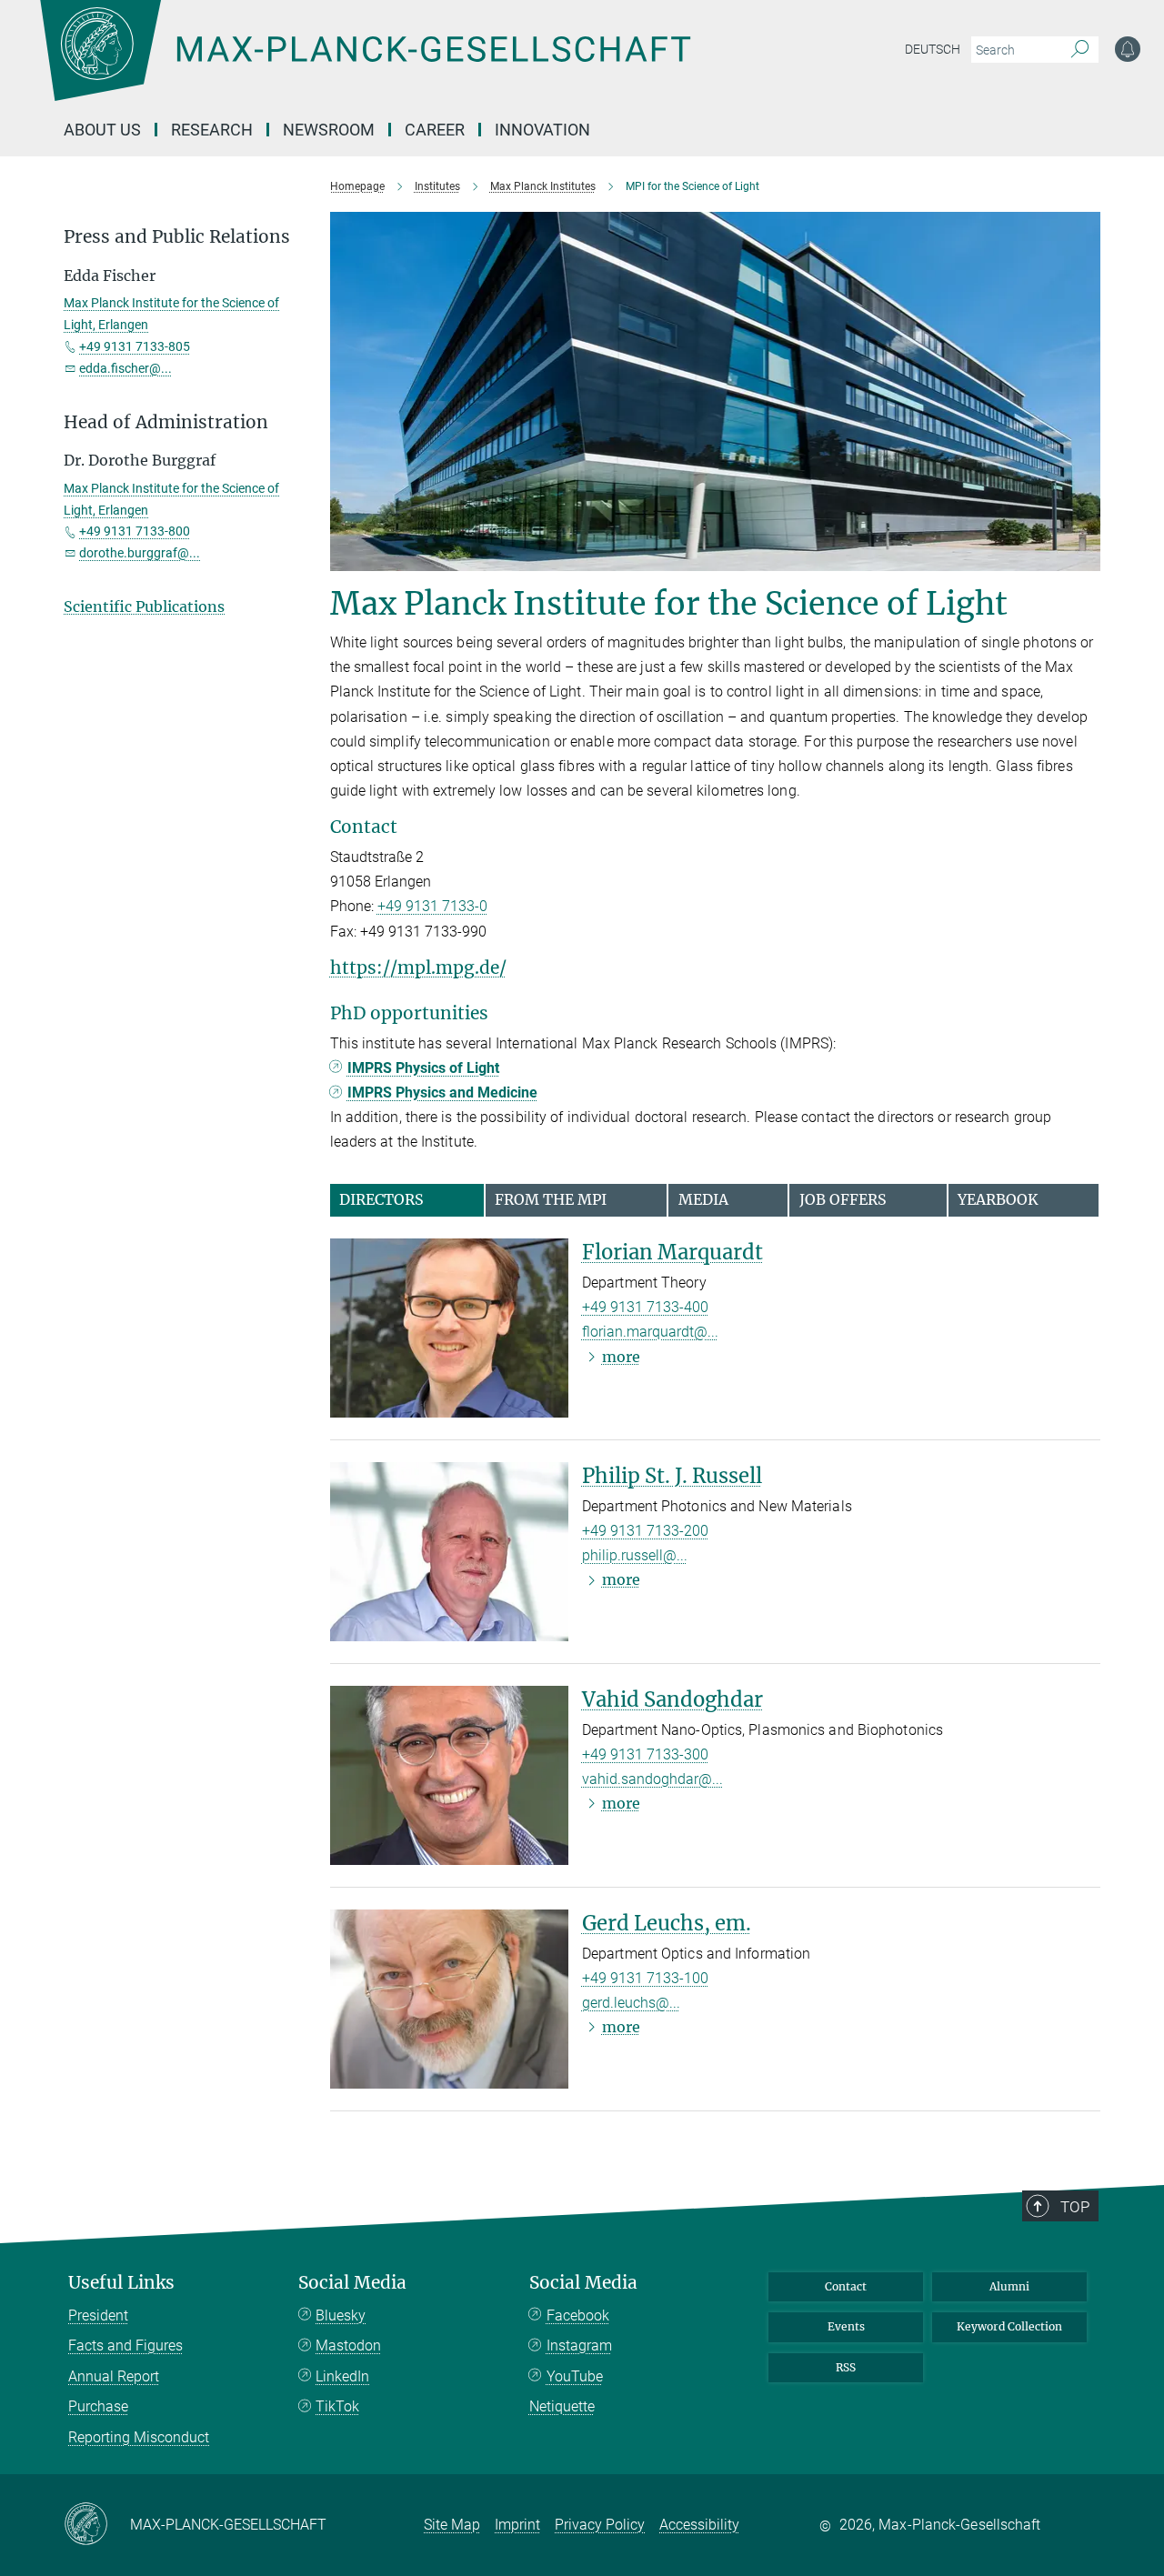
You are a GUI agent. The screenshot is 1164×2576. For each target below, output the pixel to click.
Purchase (98, 2406)
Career (435, 130)
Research (212, 130)
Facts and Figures (125, 2345)
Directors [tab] (381, 1199)
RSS (846, 2367)
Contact (846, 2286)
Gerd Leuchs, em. (667, 1923)
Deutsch (933, 49)
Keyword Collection (1009, 2326)
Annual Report (114, 2376)
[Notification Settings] (1128, 49)
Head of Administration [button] (166, 422)
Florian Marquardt (672, 1252)
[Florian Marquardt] (449, 1328)
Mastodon (348, 2345)
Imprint (517, 2525)
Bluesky (341, 2315)
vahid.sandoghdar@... (652, 1779)
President (98, 2315)
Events (846, 2326)
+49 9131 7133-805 (135, 346)
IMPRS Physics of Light (423, 1068)
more (621, 1357)
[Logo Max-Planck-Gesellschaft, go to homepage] (365, 64)
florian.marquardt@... (650, 1332)
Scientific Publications (144, 606)
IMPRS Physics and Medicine (442, 1093)
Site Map (452, 2525)
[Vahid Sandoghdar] (449, 1775)
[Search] (1080, 50)
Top (1075, 2207)
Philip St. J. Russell (672, 1476)
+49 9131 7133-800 (135, 531)
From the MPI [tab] (551, 1199)
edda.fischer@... (125, 368)
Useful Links (121, 2283)
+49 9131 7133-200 (645, 1531)
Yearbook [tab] (998, 1199)
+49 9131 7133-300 (645, 1754)
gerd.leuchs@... (631, 2003)
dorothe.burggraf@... (140, 553)
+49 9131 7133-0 (432, 906)
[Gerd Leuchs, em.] (449, 1999)
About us (102, 130)
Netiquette (562, 2406)
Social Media (352, 2283)
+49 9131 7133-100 (645, 1978)
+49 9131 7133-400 (645, 1307)
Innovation (542, 130)
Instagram (579, 2345)
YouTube (575, 2376)
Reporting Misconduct (139, 2437)
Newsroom (329, 130)
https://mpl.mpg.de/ (418, 967)
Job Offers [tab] (843, 1199)
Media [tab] (703, 1199)
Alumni (1009, 2286)
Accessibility (699, 2525)
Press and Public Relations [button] (177, 237)
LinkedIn (342, 2376)
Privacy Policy (600, 2525)
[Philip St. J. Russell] (449, 1552)
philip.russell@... (635, 1555)
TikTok (337, 2406)
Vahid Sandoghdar (672, 1699)
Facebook (578, 2315)
